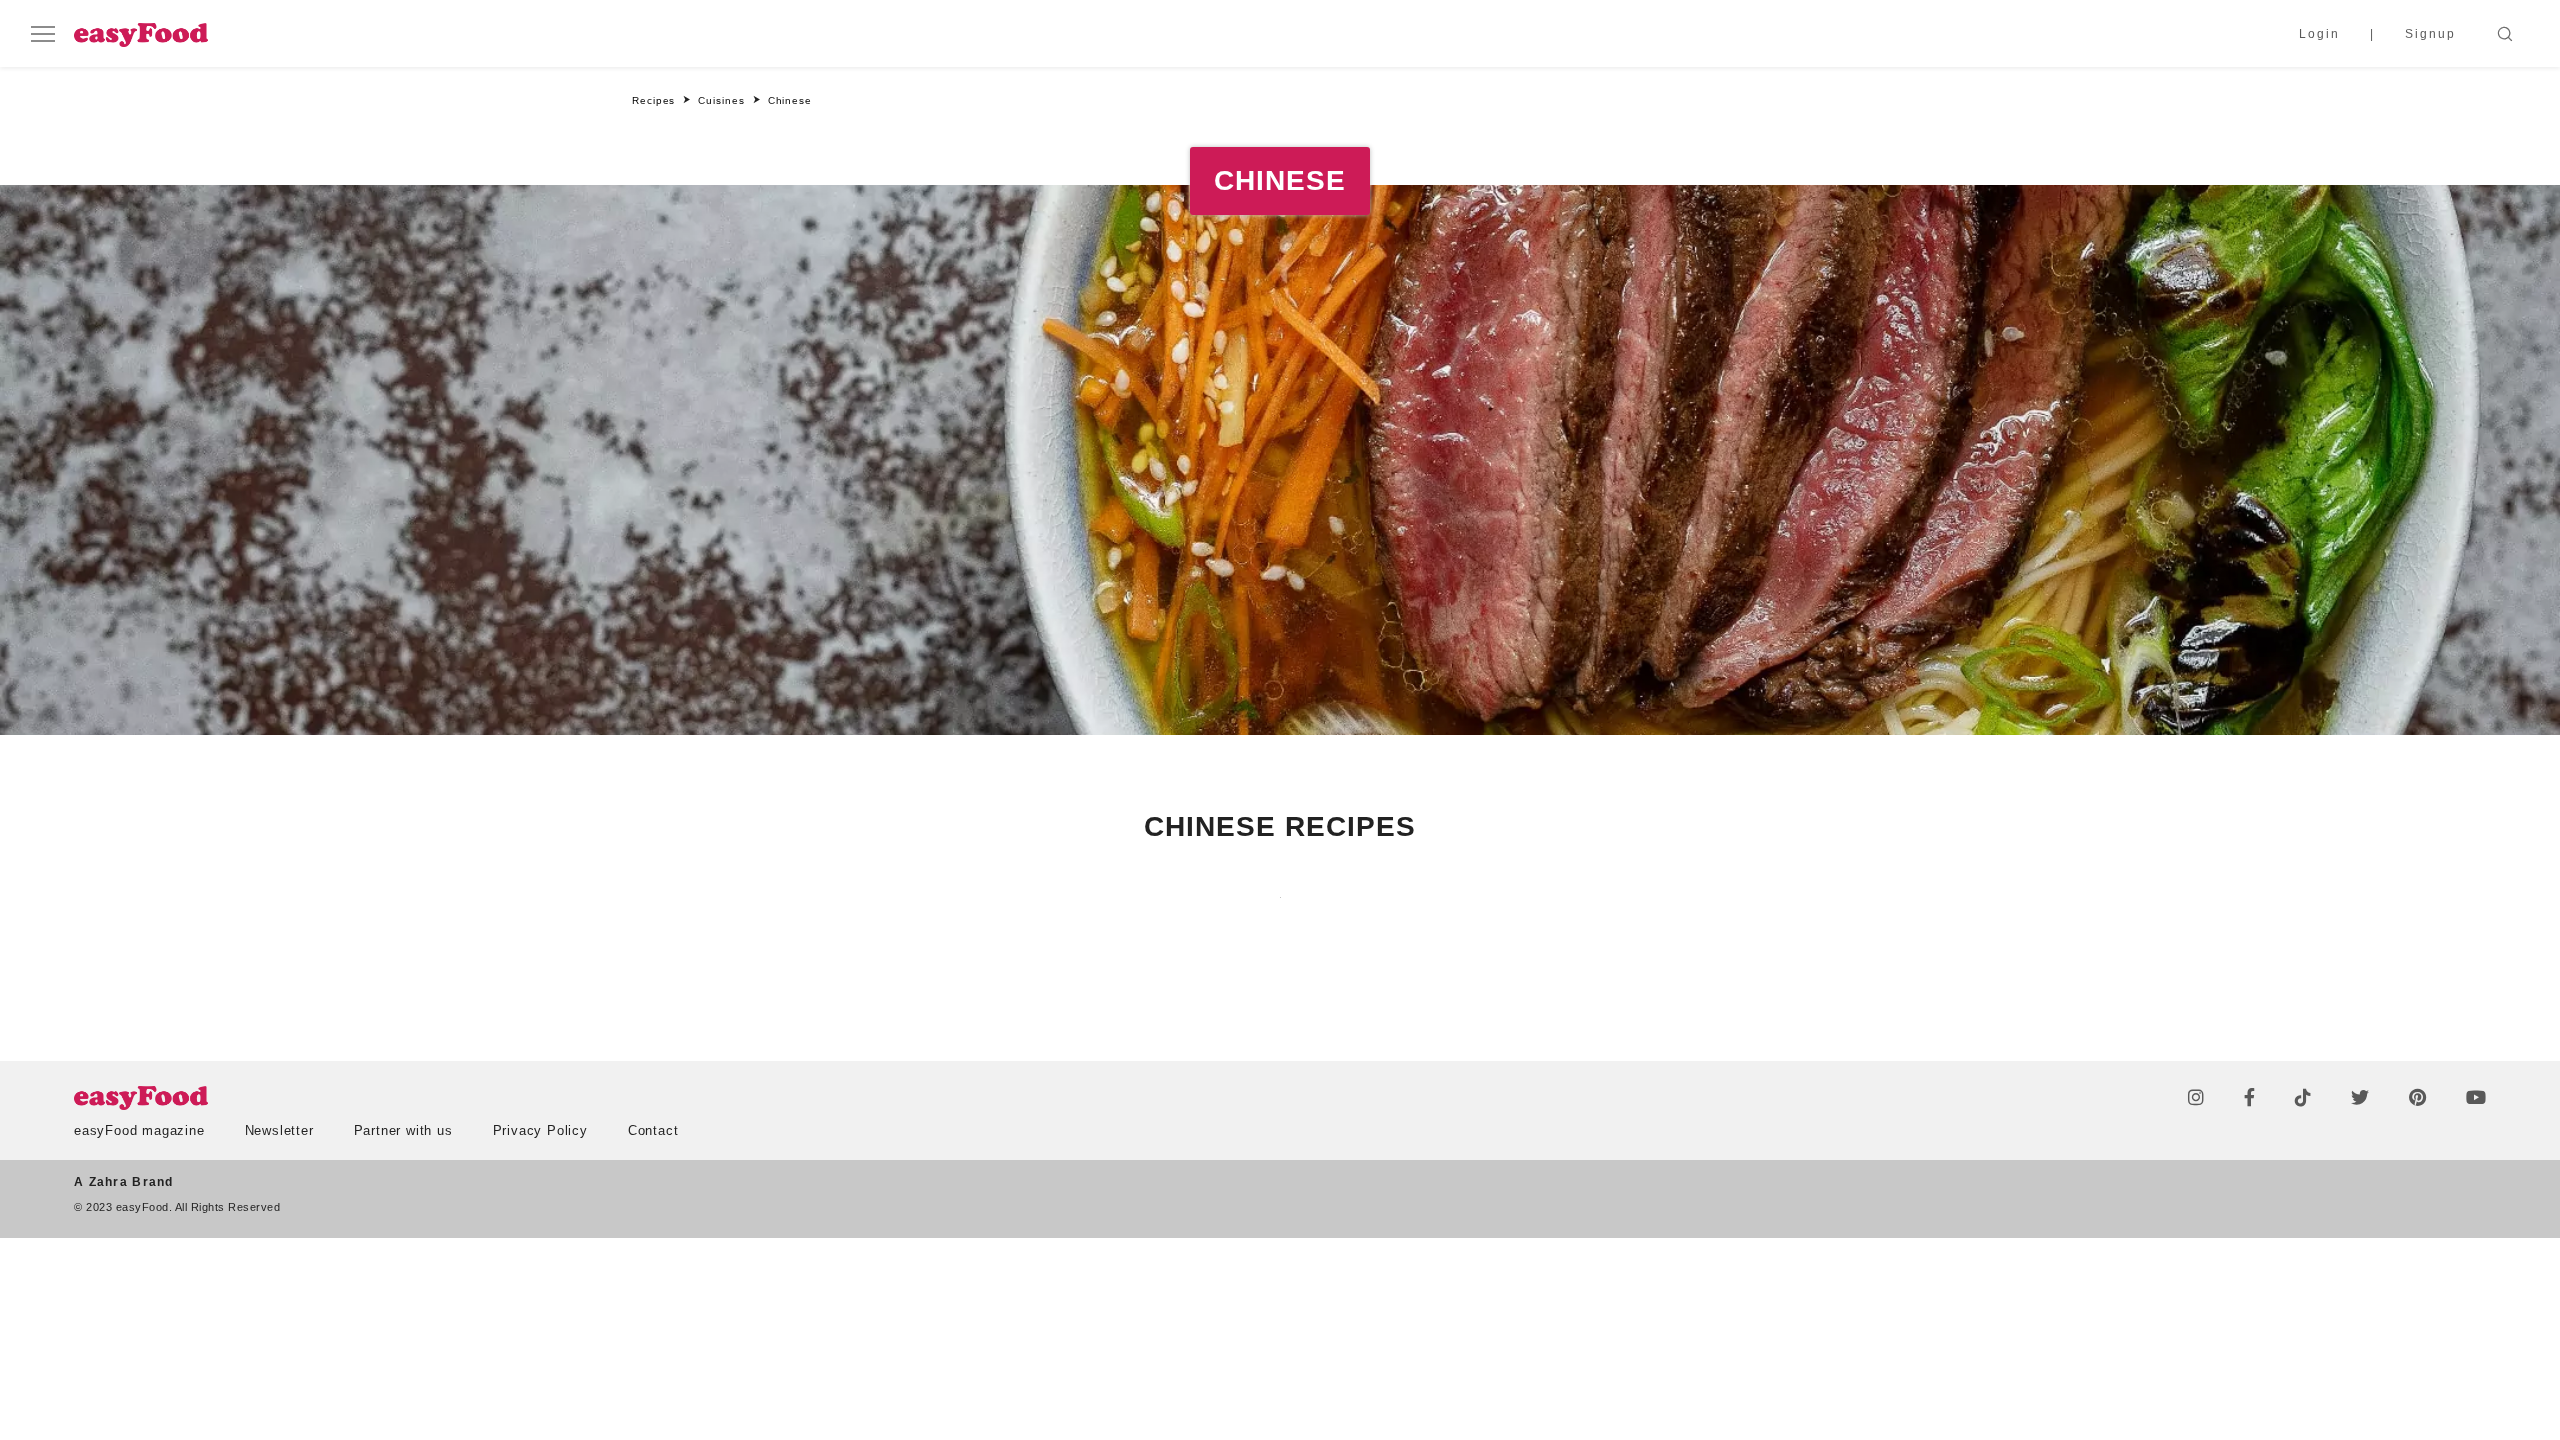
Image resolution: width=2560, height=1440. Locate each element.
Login (2319, 34)
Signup (2430, 34)
